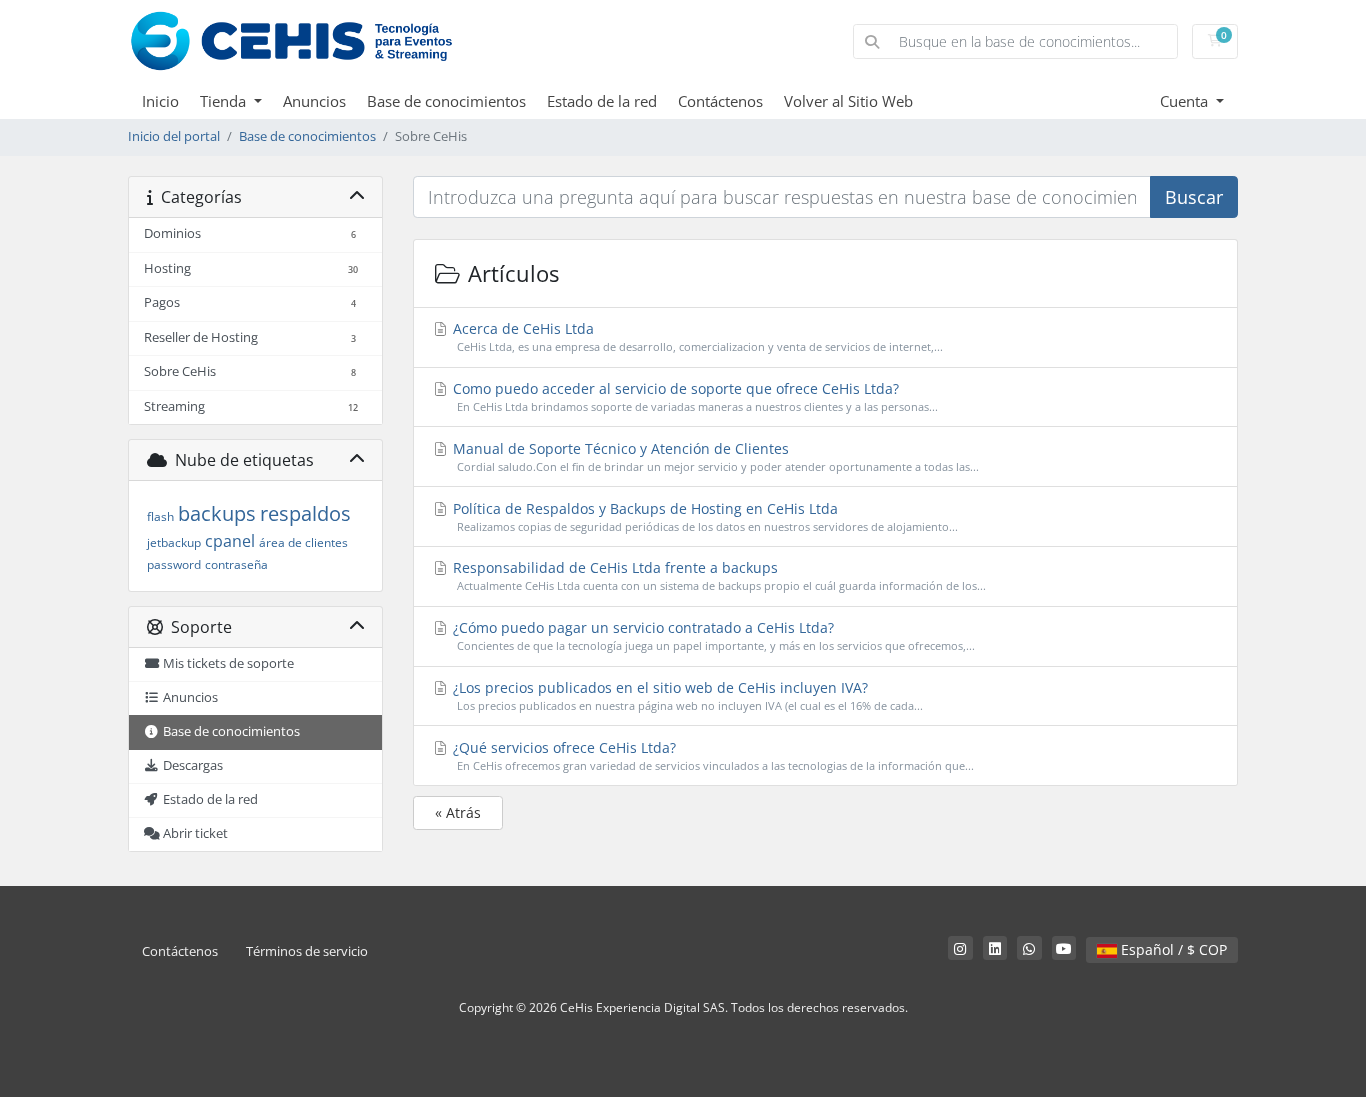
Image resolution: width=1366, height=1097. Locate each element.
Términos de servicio (307, 951)
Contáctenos (720, 101)
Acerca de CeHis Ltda (696, 336)
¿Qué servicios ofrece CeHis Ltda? (711, 755)
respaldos (305, 513)
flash (160, 516)
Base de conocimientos (446, 101)
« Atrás (458, 812)
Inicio (160, 101)
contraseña (236, 564)
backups (217, 513)
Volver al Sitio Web (848, 101)
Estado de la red (602, 101)
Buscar (1194, 197)
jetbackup (174, 542)
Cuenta (1186, 101)
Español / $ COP (1172, 949)
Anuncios (314, 101)
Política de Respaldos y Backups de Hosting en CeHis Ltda (703, 516)
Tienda (225, 101)
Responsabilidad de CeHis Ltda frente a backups (717, 575)
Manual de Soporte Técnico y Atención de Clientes (714, 456)
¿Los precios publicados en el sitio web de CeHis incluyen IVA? (686, 695)
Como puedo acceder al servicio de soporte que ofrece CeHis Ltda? (693, 396)
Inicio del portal (174, 136)
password (174, 564)
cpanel (230, 541)
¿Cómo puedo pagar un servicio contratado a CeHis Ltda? (712, 635)
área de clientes (303, 542)
